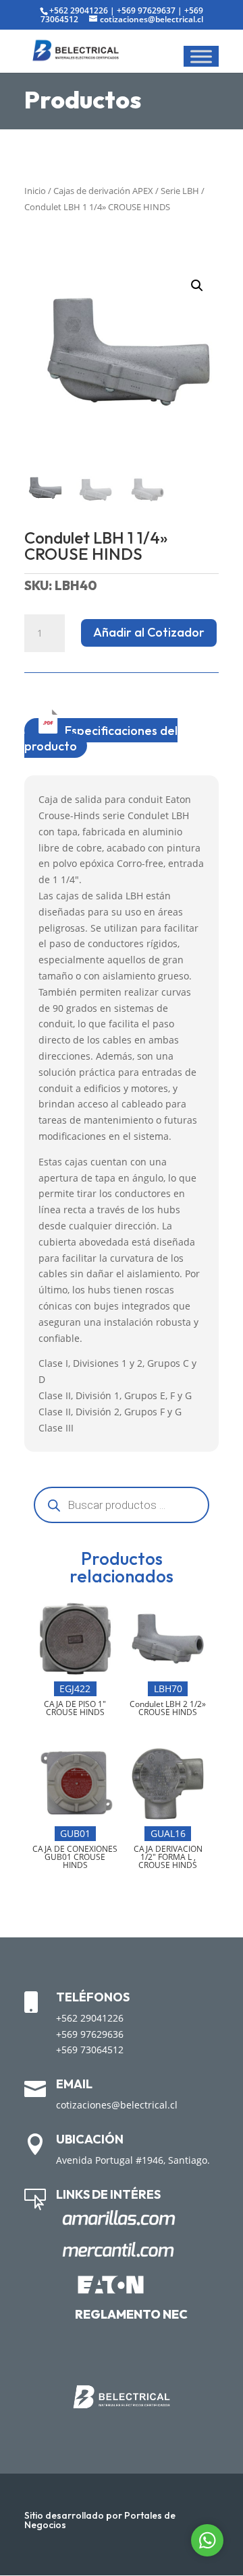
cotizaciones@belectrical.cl (117, 2105)
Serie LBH (180, 191)
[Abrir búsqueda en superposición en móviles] (122, 1505)
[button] (197, 286)
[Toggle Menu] (201, 56)
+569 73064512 (90, 2050)
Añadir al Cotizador (149, 632)
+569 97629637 (146, 10)
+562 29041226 (79, 10)
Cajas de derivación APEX (103, 191)
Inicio (35, 191)
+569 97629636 (90, 2034)
